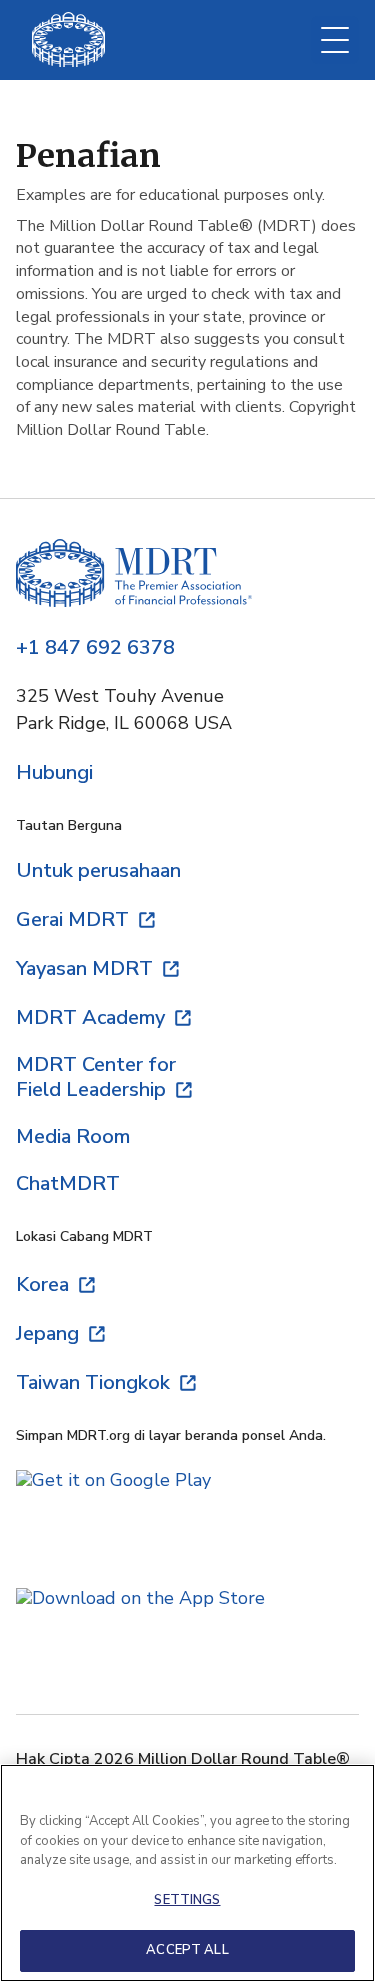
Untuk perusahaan (98, 870)
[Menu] (335, 40)
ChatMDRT (68, 1183)
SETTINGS (187, 1900)
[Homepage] (134, 575)
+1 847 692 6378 (95, 647)
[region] (187, 1873)
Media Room (73, 1136)
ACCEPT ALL (187, 1950)
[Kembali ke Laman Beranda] (68, 39)
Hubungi (54, 772)
